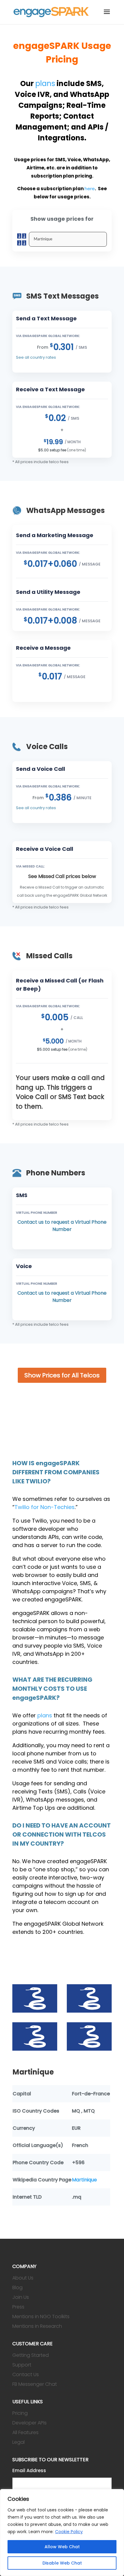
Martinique (84, 2180)
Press (18, 2307)
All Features (25, 2432)
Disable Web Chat (62, 2563)
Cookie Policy (69, 2532)
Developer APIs (29, 2423)
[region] (62, 2533)
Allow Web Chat (62, 2547)
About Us (23, 2278)
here (90, 189)
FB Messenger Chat (35, 2384)
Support (22, 2365)
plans (45, 83)
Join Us (21, 2297)
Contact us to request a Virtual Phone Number (62, 1226)
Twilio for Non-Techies (45, 1507)
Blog (17, 2288)
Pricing (20, 2413)
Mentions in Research (37, 2326)
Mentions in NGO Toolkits (41, 2316)
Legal (19, 2442)
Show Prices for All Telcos (62, 1375)
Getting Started (31, 2355)
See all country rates (36, 357)
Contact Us (26, 2374)
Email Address (29, 2470)
